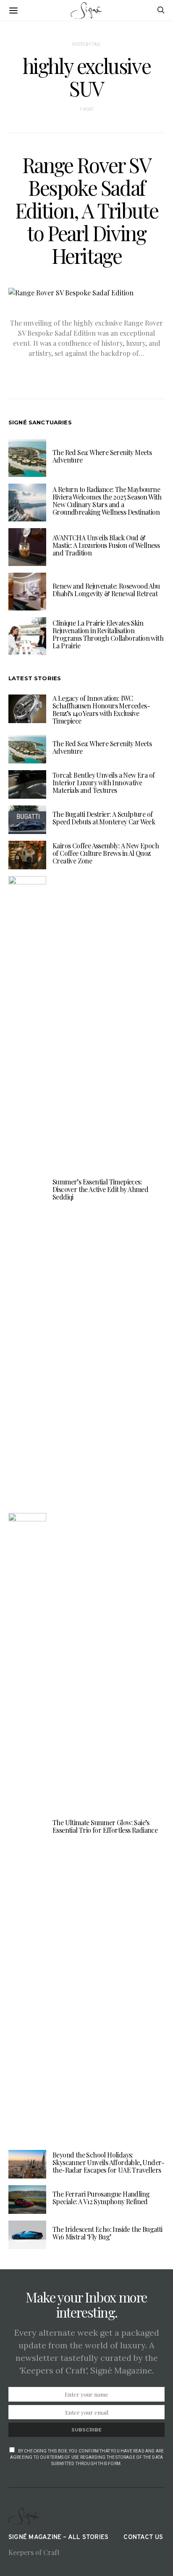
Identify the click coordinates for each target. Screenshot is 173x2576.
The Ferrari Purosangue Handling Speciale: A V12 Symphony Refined (101, 2198)
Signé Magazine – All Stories (58, 2538)
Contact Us (143, 2538)
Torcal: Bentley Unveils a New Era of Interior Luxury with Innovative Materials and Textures (104, 783)
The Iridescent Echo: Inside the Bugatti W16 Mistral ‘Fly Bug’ (107, 2233)
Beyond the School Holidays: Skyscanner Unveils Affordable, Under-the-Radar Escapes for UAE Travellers (109, 2162)
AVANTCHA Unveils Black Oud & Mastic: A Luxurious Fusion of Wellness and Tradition (106, 545)
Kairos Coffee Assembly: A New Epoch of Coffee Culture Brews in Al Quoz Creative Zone (106, 853)
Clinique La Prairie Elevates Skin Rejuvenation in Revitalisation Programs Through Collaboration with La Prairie (108, 634)
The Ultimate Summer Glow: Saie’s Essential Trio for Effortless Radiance (105, 1826)
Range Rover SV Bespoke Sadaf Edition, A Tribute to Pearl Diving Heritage (87, 210)
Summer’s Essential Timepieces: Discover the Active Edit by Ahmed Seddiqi (100, 1189)
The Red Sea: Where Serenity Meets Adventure (102, 456)
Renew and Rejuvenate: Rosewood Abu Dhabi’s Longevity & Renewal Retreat (106, 590)
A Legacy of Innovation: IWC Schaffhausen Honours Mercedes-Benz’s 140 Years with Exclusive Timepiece (101, 709)
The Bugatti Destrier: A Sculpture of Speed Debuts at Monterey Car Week (104, 818)
